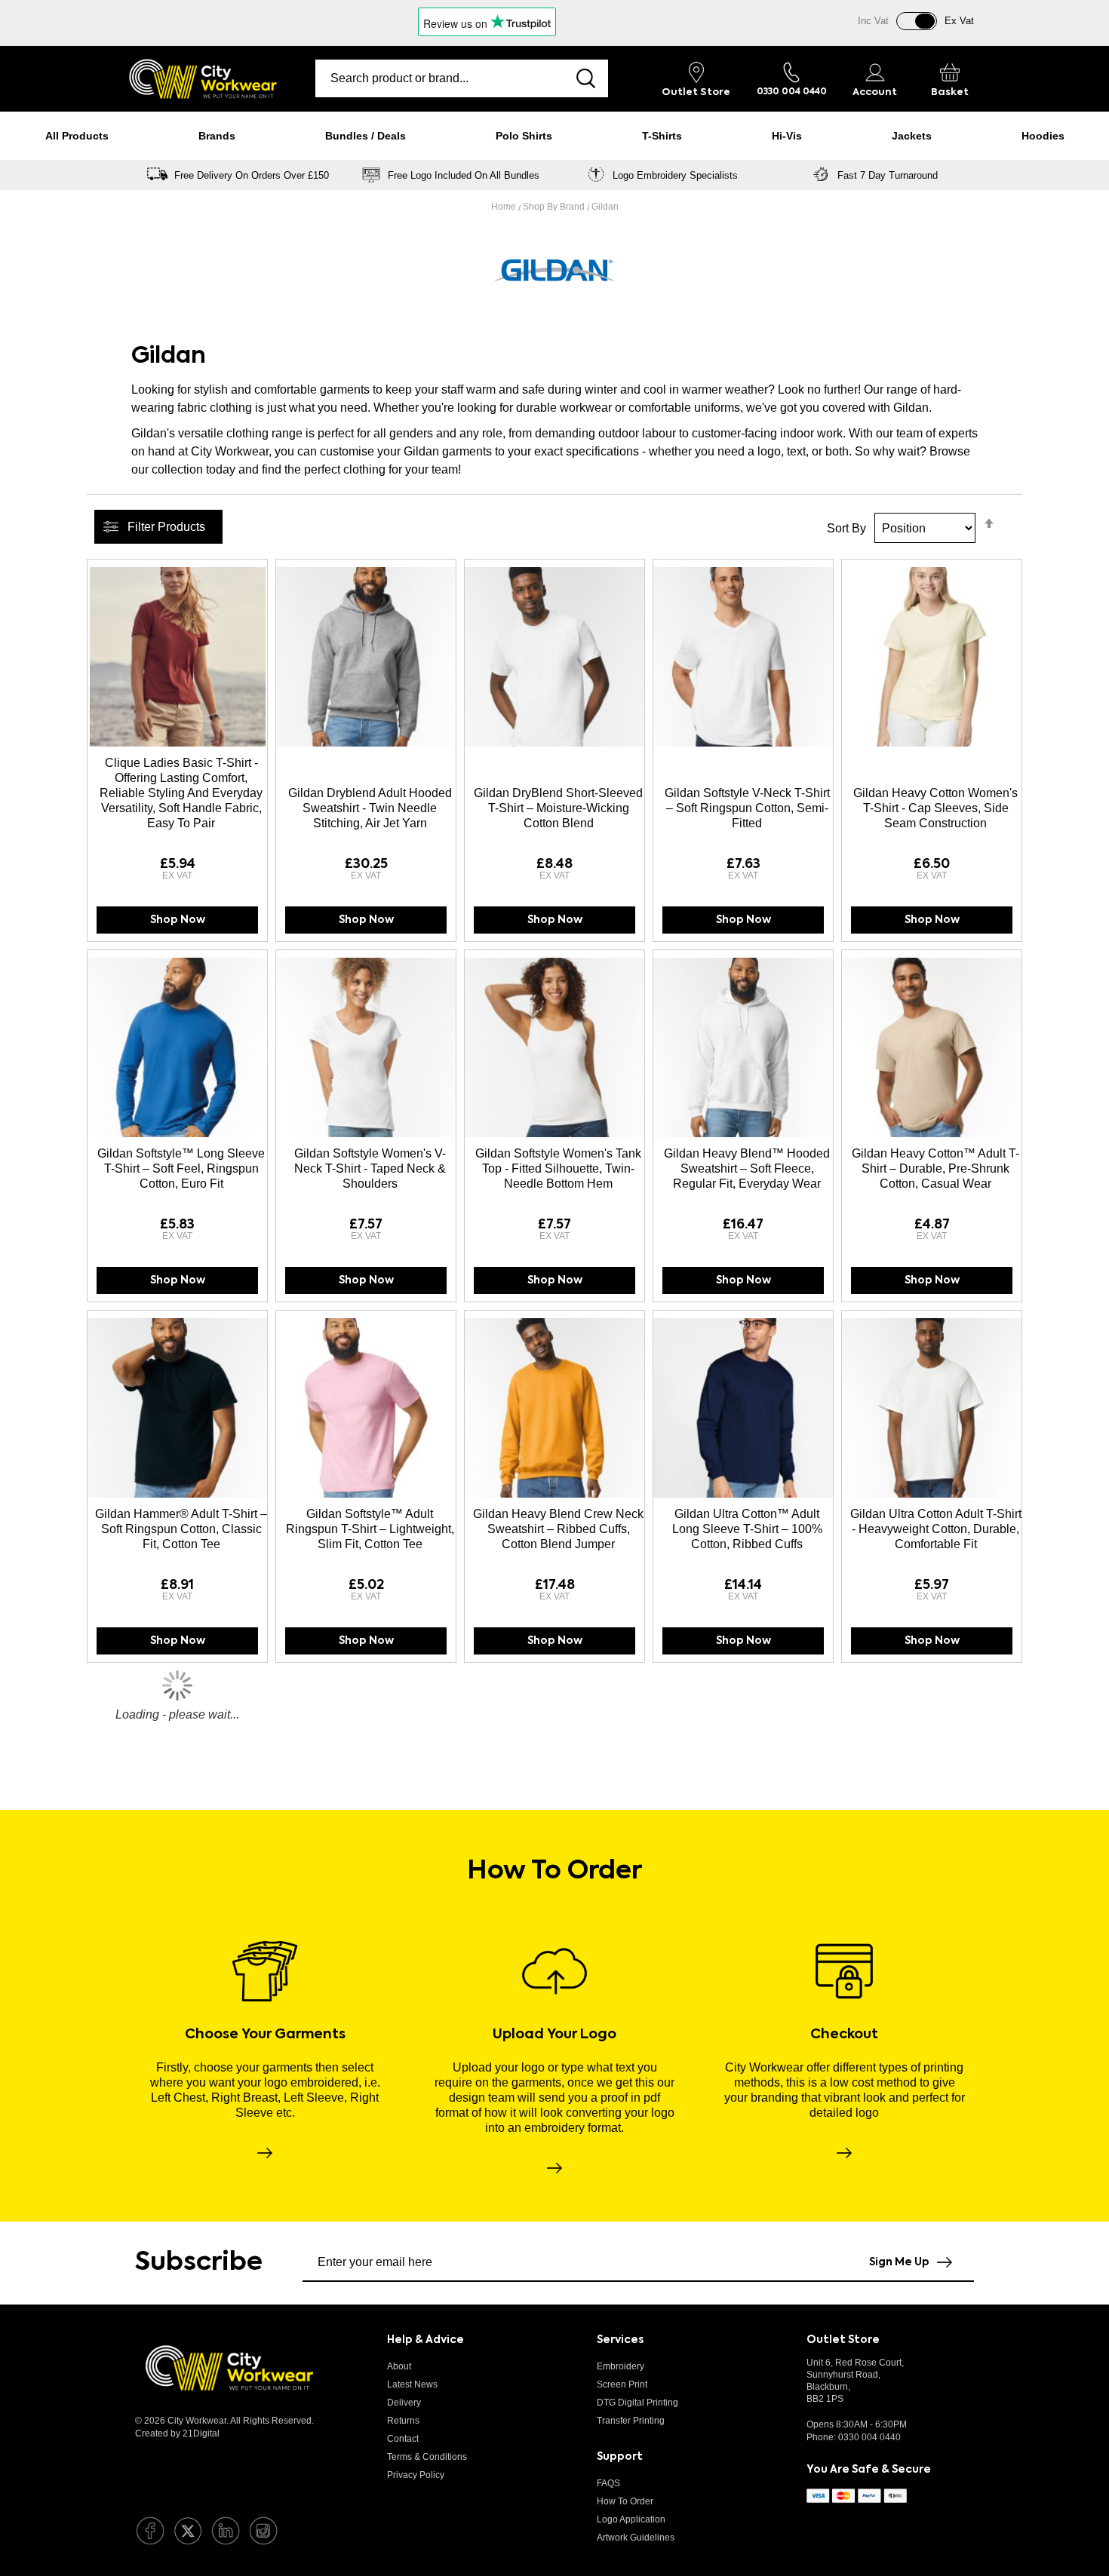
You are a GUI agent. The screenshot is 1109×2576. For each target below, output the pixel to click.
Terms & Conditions (427, 2457)
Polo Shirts (524, 136)
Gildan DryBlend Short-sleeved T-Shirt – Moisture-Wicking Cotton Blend (558, 808)
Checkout (844, 2035)
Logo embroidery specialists (675, 175)
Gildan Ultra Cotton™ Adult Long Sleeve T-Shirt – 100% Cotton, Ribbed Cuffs (747, 1529)
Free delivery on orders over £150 (252, 175)
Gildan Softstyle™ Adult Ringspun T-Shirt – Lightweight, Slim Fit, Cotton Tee (370, 1529)
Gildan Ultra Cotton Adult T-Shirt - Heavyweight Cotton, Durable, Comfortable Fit (936, 1529)
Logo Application (631, 2519)
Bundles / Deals (366, 136)
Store (696, 92)
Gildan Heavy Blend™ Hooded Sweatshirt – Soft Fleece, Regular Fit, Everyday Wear (747, 1168)
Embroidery (621, 2366)
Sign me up (899, 2262)
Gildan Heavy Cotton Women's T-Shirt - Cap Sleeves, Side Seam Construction (935, 808)
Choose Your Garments (265, 2035)
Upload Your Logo (554, 2035)
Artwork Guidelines (636, 2538)
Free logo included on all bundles (464, 175)
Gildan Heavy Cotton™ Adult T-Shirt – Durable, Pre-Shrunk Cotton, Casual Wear (935, 1168)
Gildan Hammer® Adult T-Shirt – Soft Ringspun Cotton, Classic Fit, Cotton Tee (181, 1529)
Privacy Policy (416, 2475)
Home (505, 207)
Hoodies (1043, 136)
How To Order (625, 2501)
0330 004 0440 (869, 2437)
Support (620, 2457)
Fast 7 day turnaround (888, 175)
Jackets (912, 136)
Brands (217, 136)
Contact (403, 2439)
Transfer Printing (631, 2421)
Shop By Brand (555, 207)
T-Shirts (662, 136)
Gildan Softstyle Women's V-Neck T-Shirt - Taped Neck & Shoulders (370, 1168)
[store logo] (203, 79)
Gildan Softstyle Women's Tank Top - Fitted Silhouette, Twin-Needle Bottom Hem (558, 1168)
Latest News (412, 2384)
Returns (403, 2421)
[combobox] (440, 78)
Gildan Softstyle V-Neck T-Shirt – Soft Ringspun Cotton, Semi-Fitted (747, 808)
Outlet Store (843, 2340)
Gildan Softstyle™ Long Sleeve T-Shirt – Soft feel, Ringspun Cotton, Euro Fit (181, 1168)
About (399, 2366)
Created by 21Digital (177, 2433)
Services (620, 2340)
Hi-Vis (787, 136)
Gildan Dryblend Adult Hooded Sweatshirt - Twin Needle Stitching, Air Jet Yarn (370, 808)
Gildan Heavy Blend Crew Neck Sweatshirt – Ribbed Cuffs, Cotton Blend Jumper (558, 1529)
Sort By (846, 528)
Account (875, 92)
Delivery (404, 2403)
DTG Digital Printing (637, 2403)
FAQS (608, 2483)
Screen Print (622, 2384)
